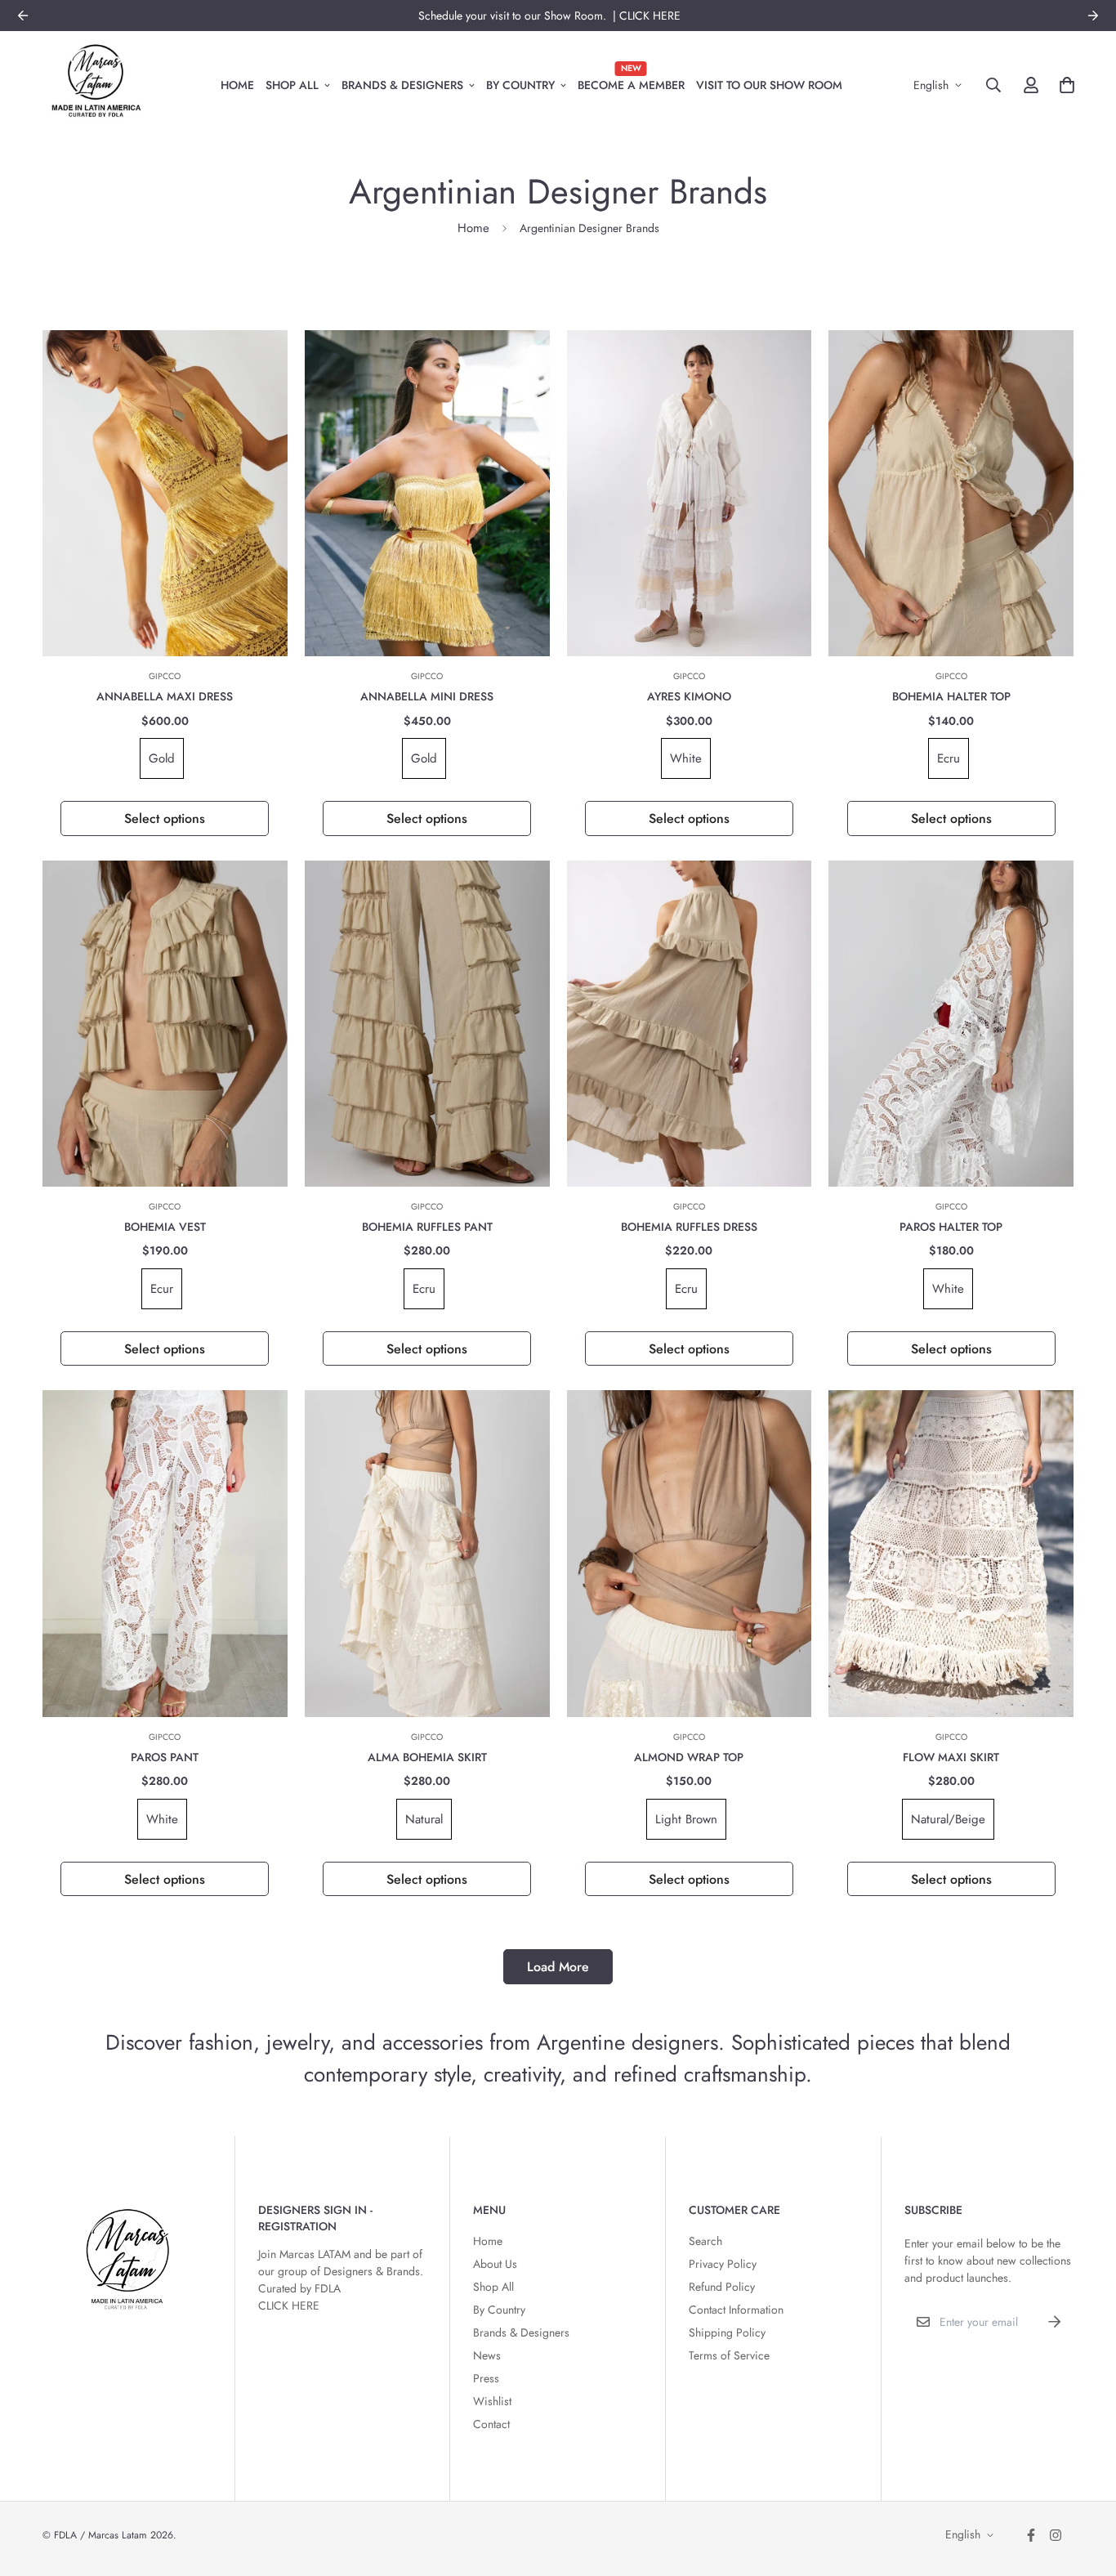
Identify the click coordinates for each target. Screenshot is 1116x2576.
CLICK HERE (289, 2305)
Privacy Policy (723, 2264)
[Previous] (23, 16)
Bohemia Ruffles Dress (689, 1227)
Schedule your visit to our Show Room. (516, 16)
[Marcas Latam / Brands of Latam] (96, 85)
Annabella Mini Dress (427, 696)
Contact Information (736, 2310)
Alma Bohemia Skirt (427, 1757)
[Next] (1093, 16)
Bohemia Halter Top (951, 696)
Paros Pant (165, 1757)
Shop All (292, 84)
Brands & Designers (402, 84)
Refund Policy (722, 2287)
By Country (520, 84)
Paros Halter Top (951, 1227)
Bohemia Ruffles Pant (427, 1227)
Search (705, 2241)
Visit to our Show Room (769, 84)
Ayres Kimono (689, 696)
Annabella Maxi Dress (165, 696)
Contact (491, 2424)
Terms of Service (729, 2355)
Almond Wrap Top (689, 1757)
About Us (495, 2264)
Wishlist (492, 2401)
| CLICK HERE (647, 16)
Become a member (631, 78)
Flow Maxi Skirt (951, 1757)
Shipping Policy (727, 2332)
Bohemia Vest (165, 1227)
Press (486, 2378)
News (487, 2355)
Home (237, 84)
